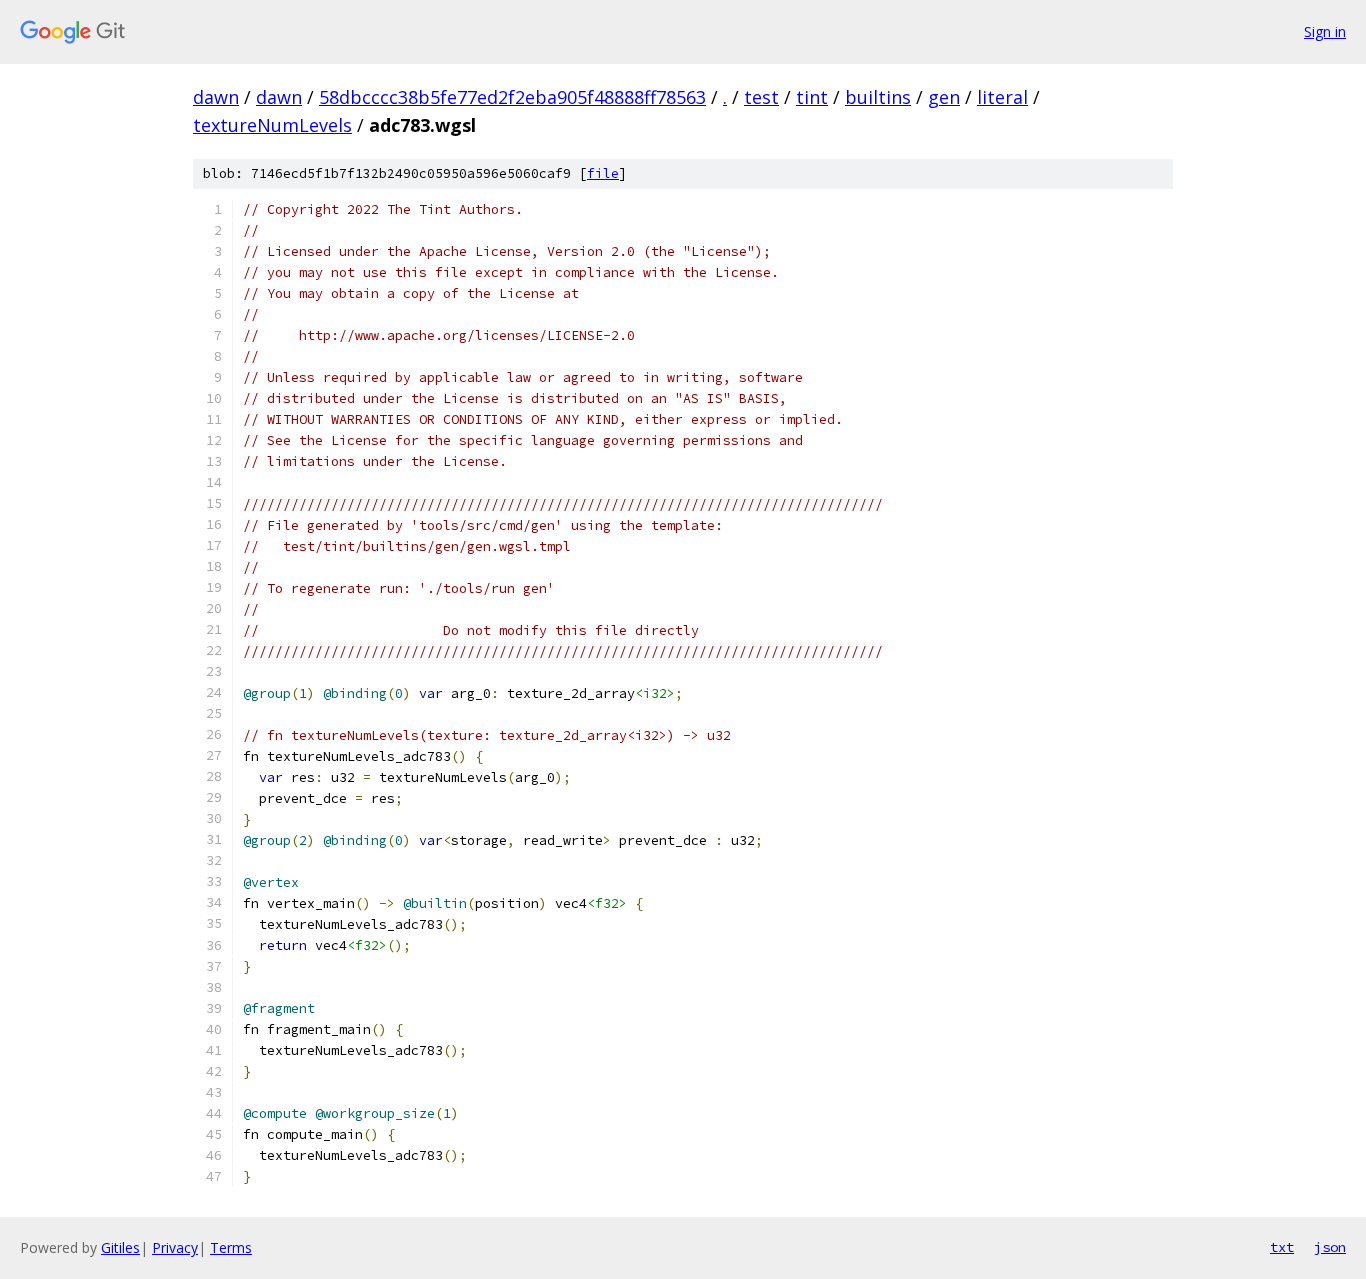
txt (1282, 1247)
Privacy (175, 1247)
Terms (231, 1247)
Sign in (1325, 31)
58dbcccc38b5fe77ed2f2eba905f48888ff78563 (512, 97)
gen (944, 97)
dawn (216, 97)
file (603, 173)
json (1330, 1247)
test (761, 97)
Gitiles (120, 1247)
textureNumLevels (272, 125)
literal (1002, 97)
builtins (878, 97)
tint (812, 97)
